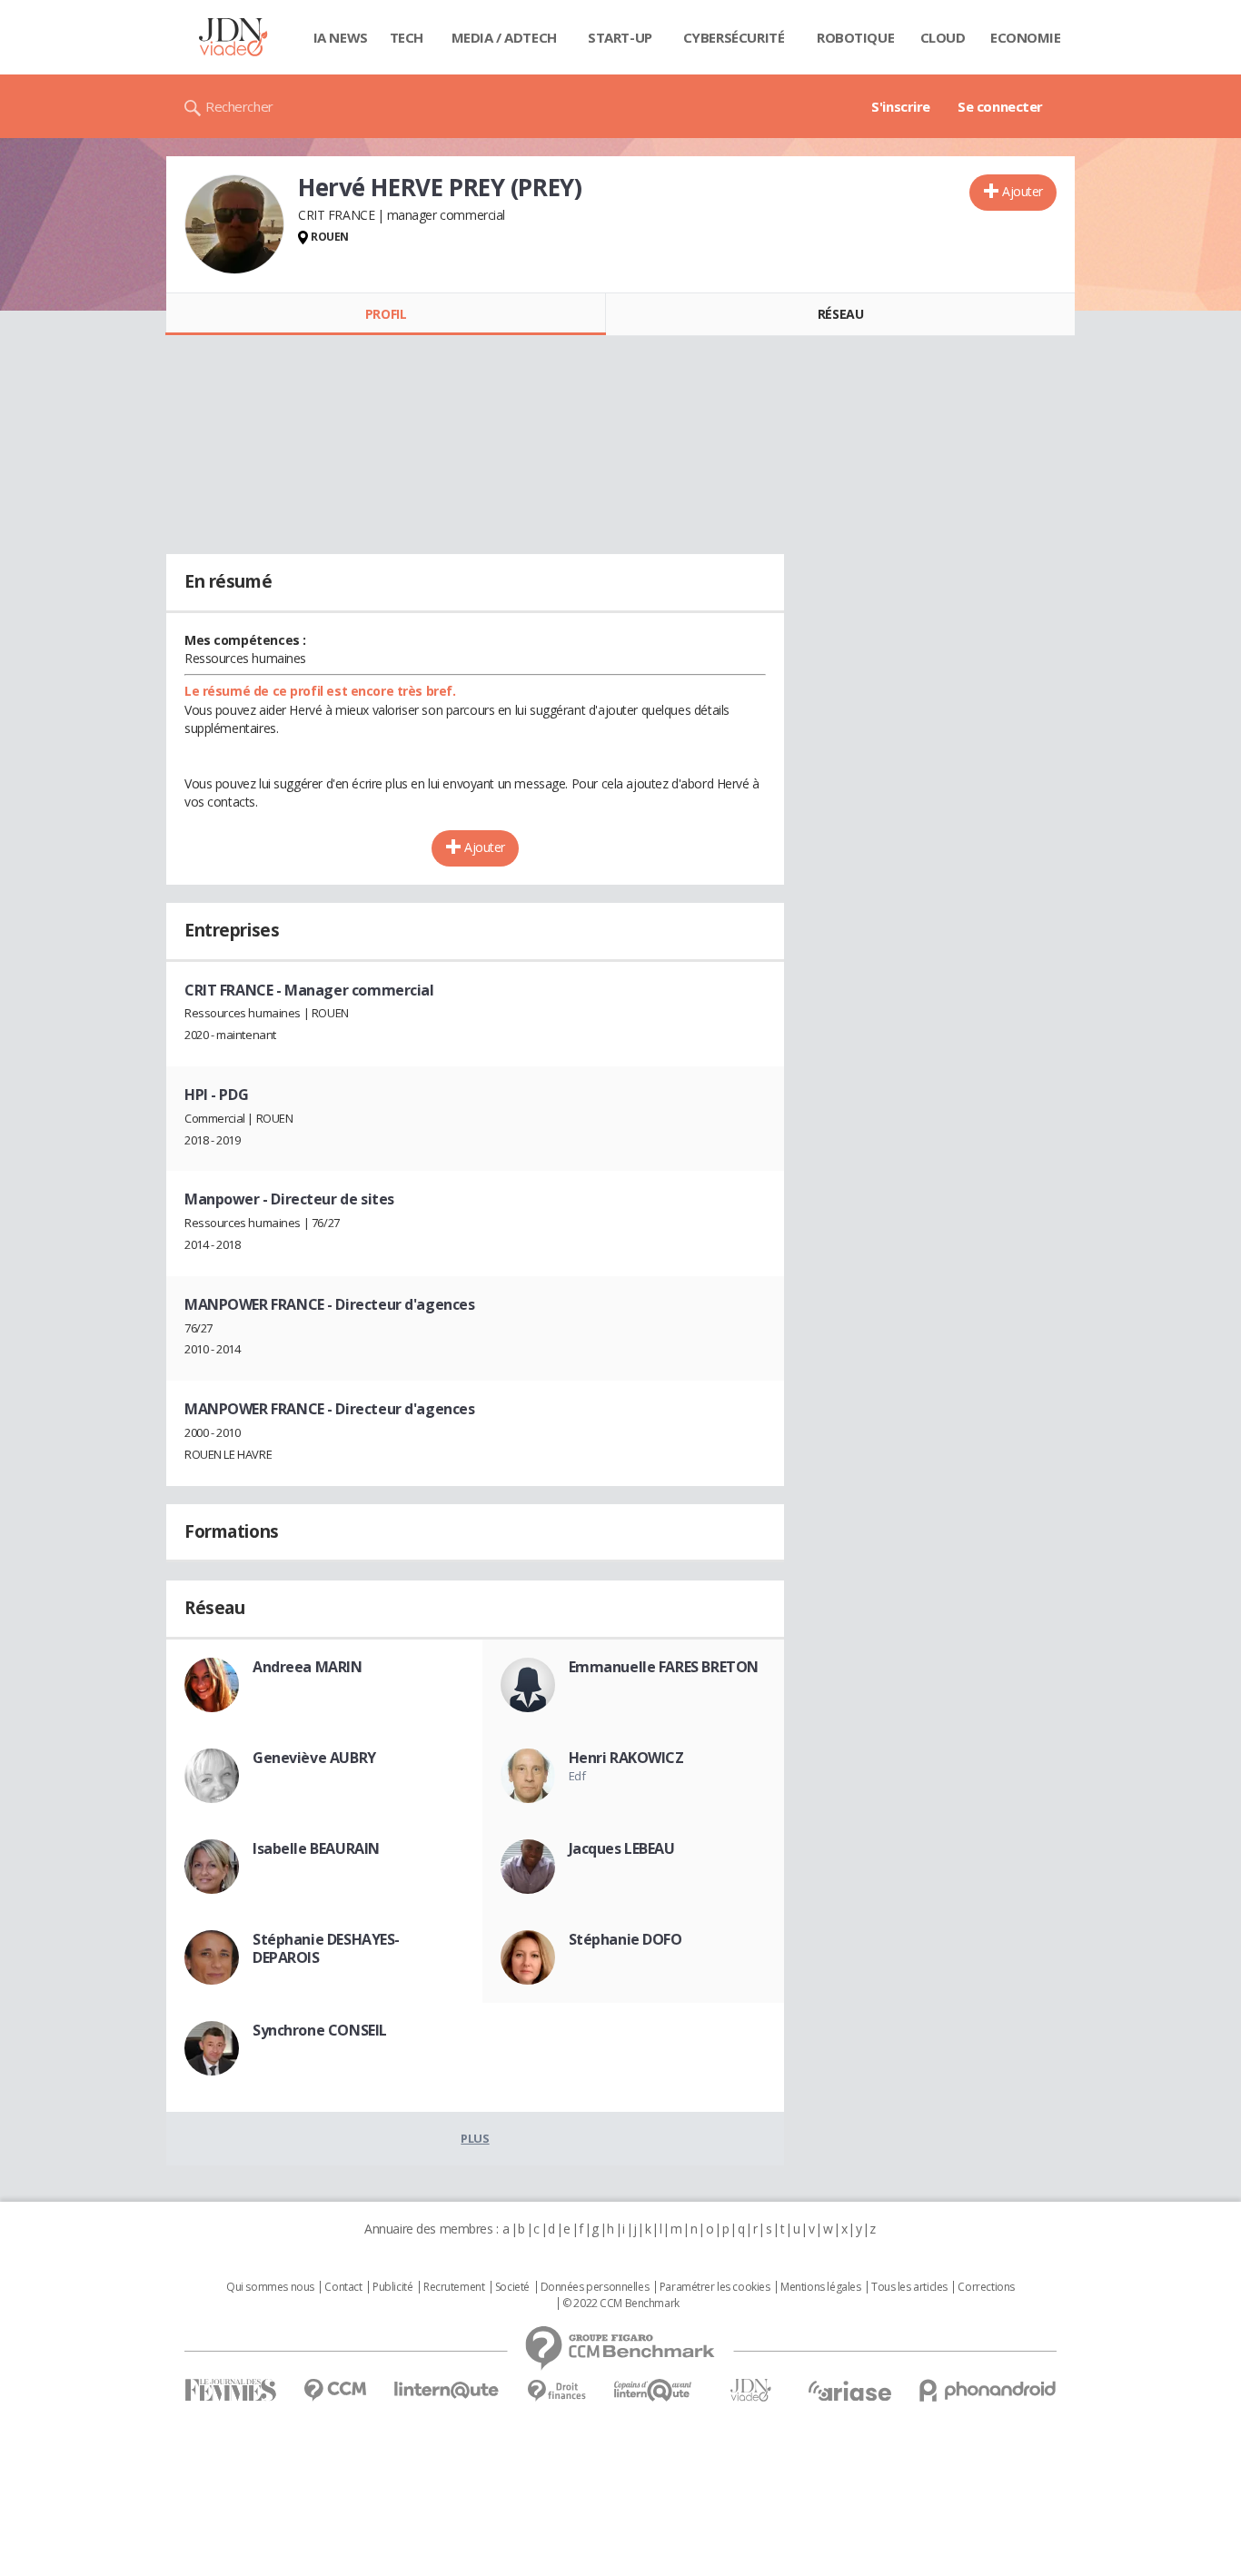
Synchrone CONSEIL (320, 2030)
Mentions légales (820, 2287)
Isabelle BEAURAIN (316, 1848)
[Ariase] (849, 2391)
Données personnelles (595, 2287)
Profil (386, 314)
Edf (577, 1776)
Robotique (855, 37)
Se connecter (1000, 106)
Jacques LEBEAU (622, 1848)
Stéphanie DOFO (625, 1939)
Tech (407, 37)
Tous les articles (909, 2287)
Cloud (943, 37)
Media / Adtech (504, 37)
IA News (341, 37)
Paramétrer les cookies (715, 2287)
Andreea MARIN (308, 1667)
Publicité (392, 2287)
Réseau (840, 314)
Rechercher (239, 106)
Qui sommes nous (270, 2287)
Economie (1026, 37)
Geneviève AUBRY (314, 1758)
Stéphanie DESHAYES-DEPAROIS (326, 1948)
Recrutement (454, 2287)
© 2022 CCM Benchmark (621, 2304)
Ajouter (1023, 191)
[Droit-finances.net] (556, 2391)
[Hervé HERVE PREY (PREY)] (234, 224)
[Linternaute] (447, 2390)
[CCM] (335, 2390)
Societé (512, 2287)
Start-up (620, 37)
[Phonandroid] (988, 2390)
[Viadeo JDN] (750, 2390)
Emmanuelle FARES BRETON (664, 1667)
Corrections (986, 2287)
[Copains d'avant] (654, 2390)
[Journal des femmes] (230, 2390)
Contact (343, 2287)
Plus (475, 2138)
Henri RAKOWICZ (626, 1758)
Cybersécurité (734, 37)
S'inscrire (901, 106)
